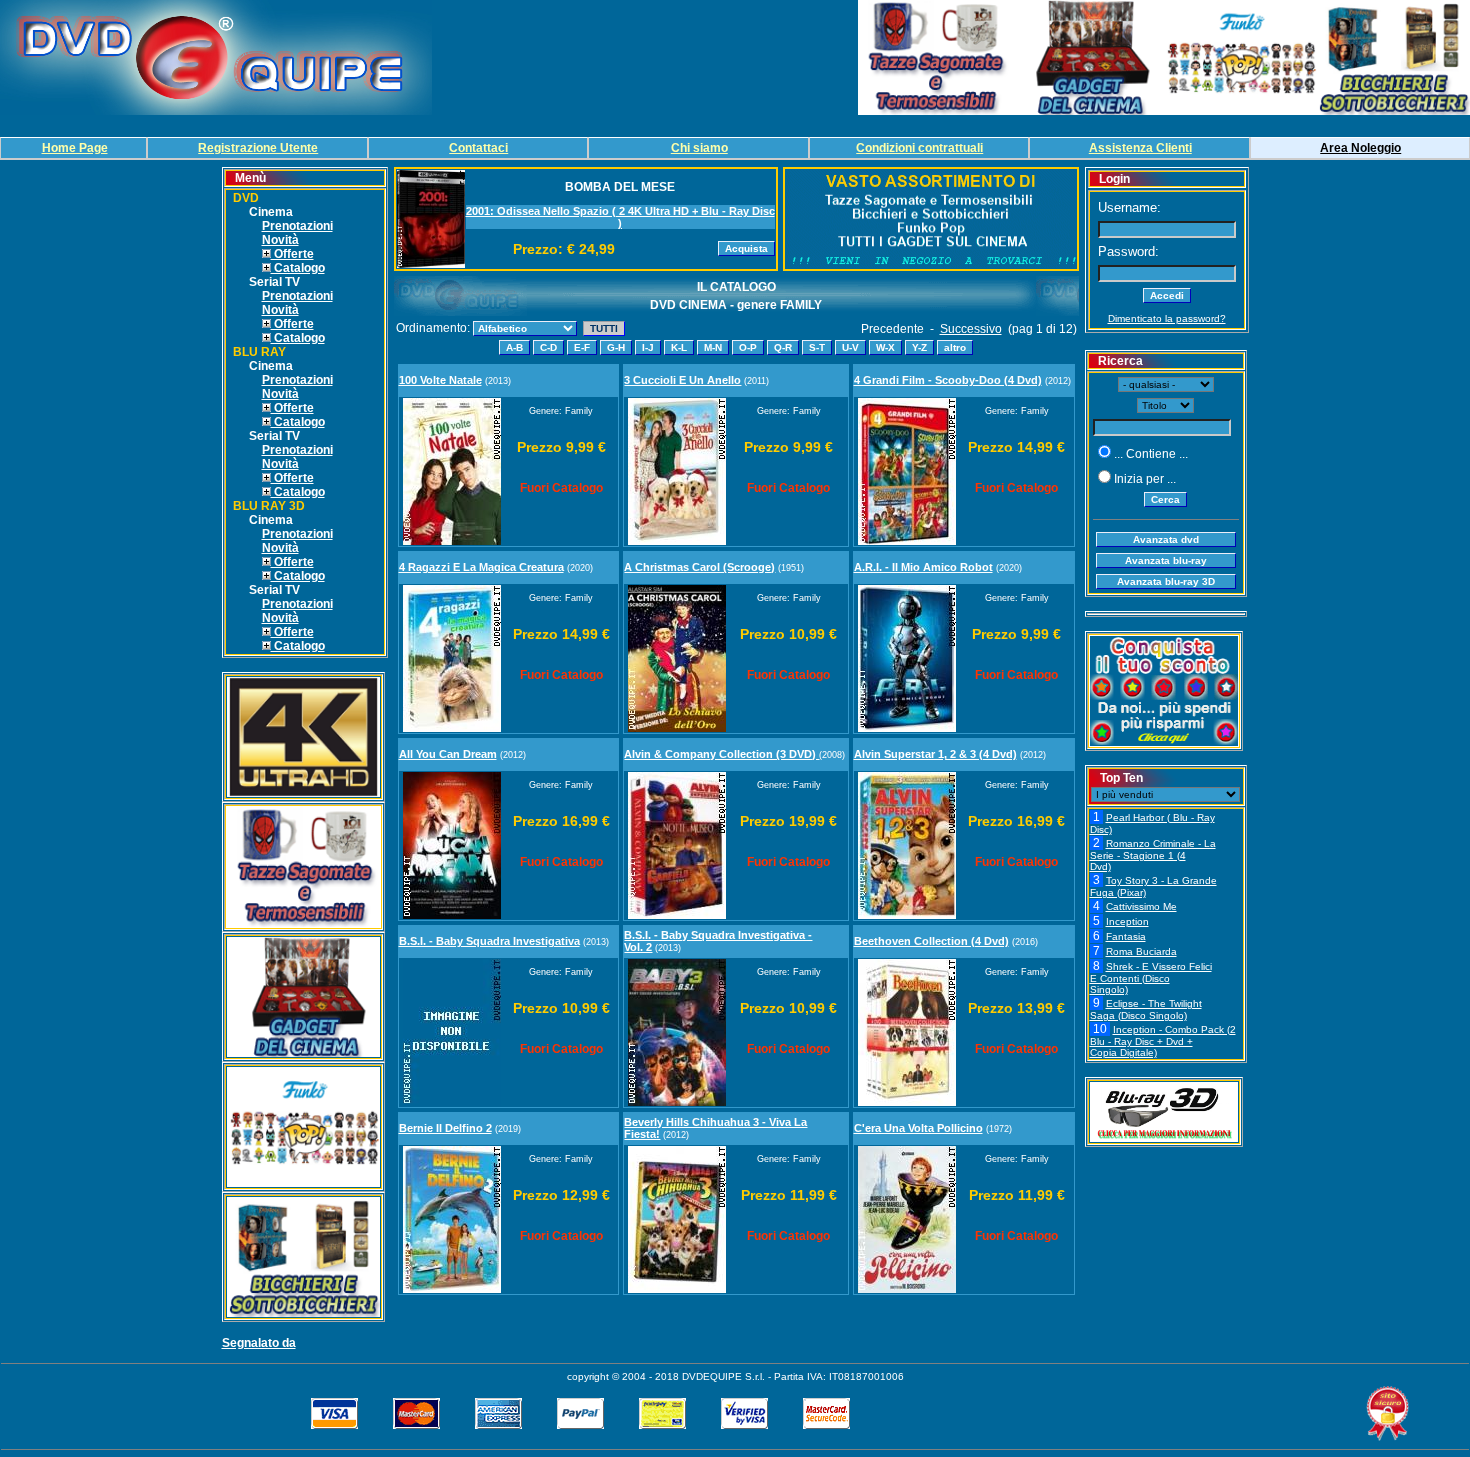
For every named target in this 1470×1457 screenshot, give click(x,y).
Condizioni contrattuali (919, 148)
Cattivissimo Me (1141, 906)
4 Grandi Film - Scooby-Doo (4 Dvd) (948, 380)
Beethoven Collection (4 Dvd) (931, 941)
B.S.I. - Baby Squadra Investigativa (489, 941)
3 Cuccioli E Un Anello (682, 380)
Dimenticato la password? (1167, 318)
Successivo (971, 329)
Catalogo (298, 268)
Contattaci (478, 148)
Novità (280, 240)
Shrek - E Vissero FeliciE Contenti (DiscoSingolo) (1151, 978)
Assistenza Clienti (1140, 148)
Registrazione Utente (258, 148)
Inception (1127, 921)
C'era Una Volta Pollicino (918, 1128)
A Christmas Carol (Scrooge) (699, 567)
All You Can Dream (448, 754)
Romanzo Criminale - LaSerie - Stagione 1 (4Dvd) (1153, 855)
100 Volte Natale (440, 380)
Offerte (292, 254)
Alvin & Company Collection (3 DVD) (721, 754)
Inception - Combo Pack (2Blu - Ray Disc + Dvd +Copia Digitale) (1163, 1041)
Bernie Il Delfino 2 (445, 1128)
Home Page (75, 148)
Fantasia (1126, 936)
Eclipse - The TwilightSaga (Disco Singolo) (1146, 1009)
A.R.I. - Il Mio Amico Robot (923, 567)
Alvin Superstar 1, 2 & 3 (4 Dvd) (935, 754)
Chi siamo (699, 148)
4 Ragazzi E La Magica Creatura (481, 567)
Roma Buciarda (1141, 951)
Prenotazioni (297, 226)
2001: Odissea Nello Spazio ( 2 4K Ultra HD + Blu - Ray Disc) (620, 217)
